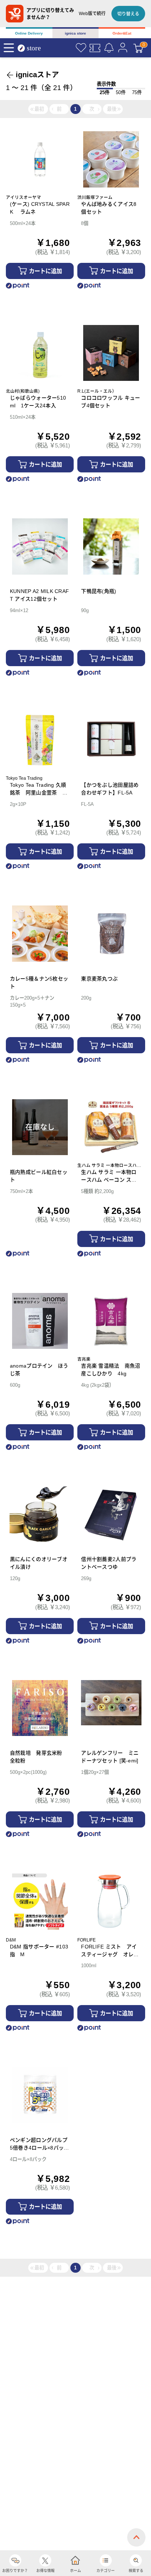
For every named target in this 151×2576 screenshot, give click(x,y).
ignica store (75, 33)
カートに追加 (45, 271)
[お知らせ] (109, 48)
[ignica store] (33, 48)
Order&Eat (122, 33)
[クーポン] (95, 48)
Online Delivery (29, 33)
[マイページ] (123, 48)
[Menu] (9, 48)
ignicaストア (37, 75)
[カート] (138, 48)
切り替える (128, 14)
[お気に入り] (81, 48)
